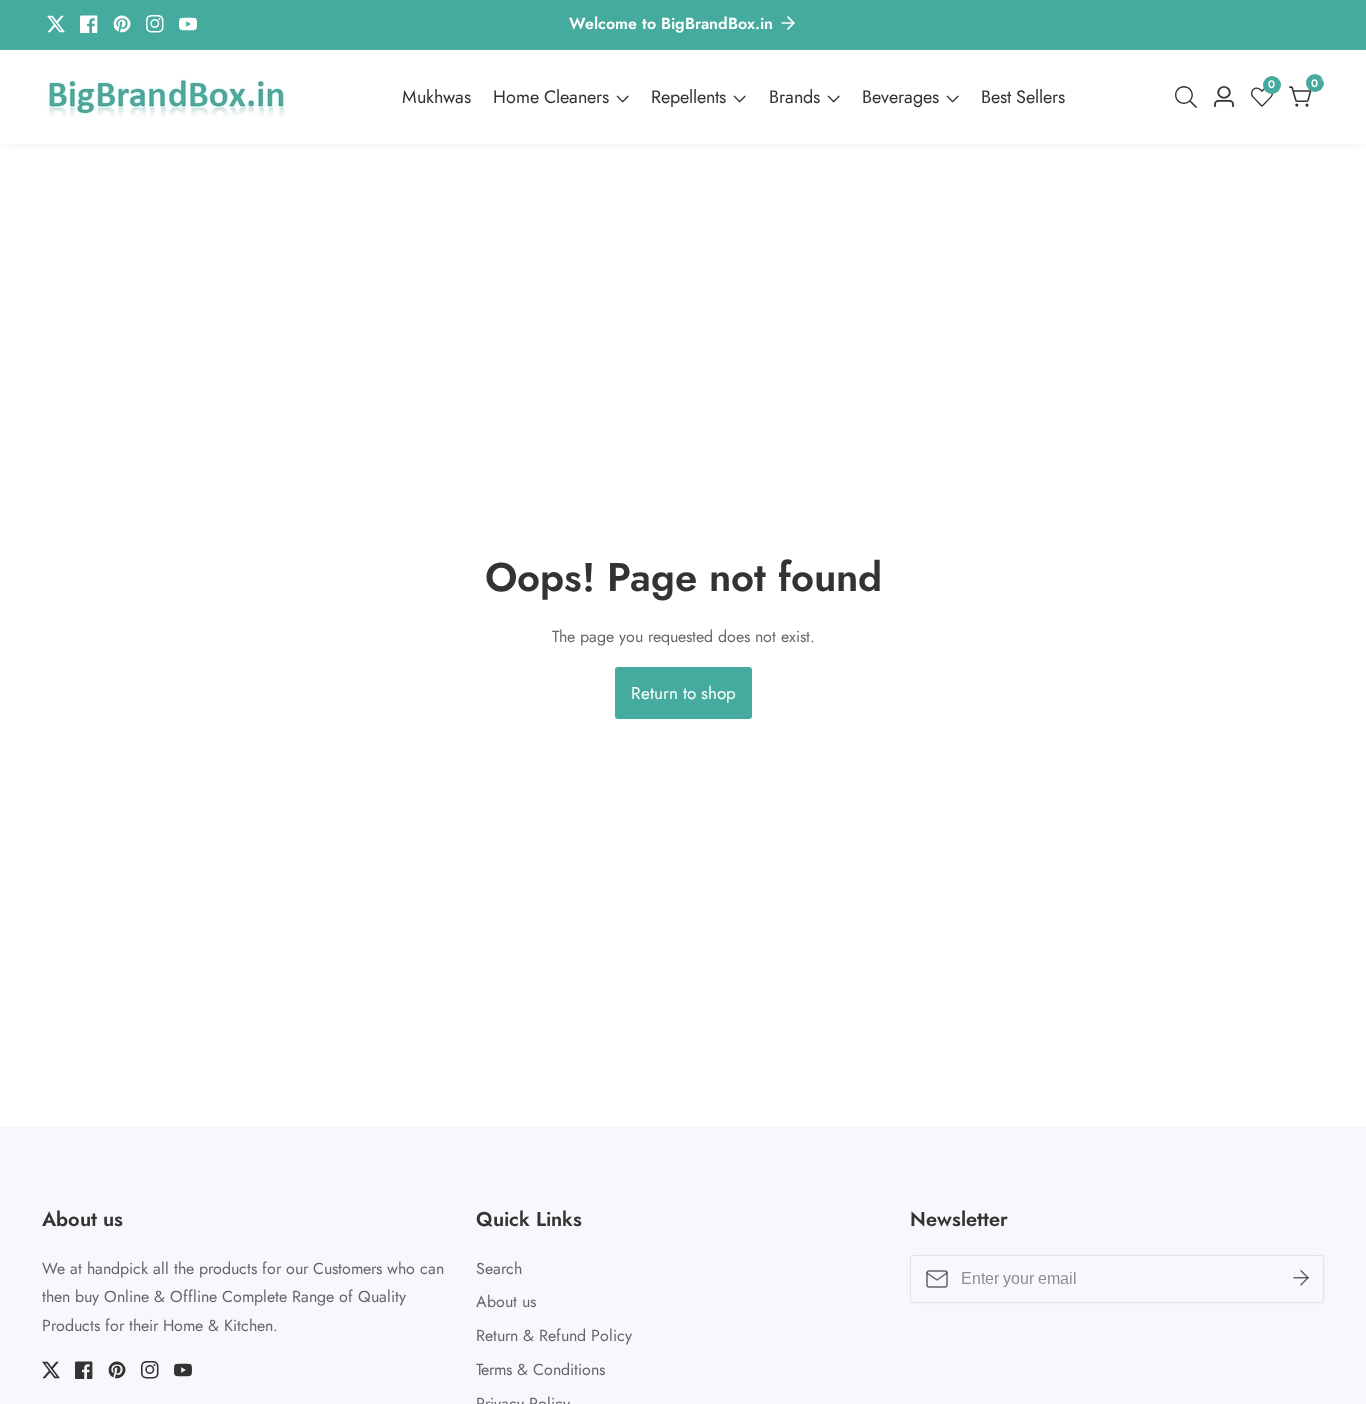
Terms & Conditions (540, 1369)
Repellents (688, 97)
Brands (794, 97)
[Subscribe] (1301, 1278)
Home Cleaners (551, 97)
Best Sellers (1023, 97)
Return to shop (683, 693)
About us (506, 1301)
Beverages (900, 97)
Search (499, 1268)
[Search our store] (1190, 97)
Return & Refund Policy (554, 1335)
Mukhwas (436, 97)
